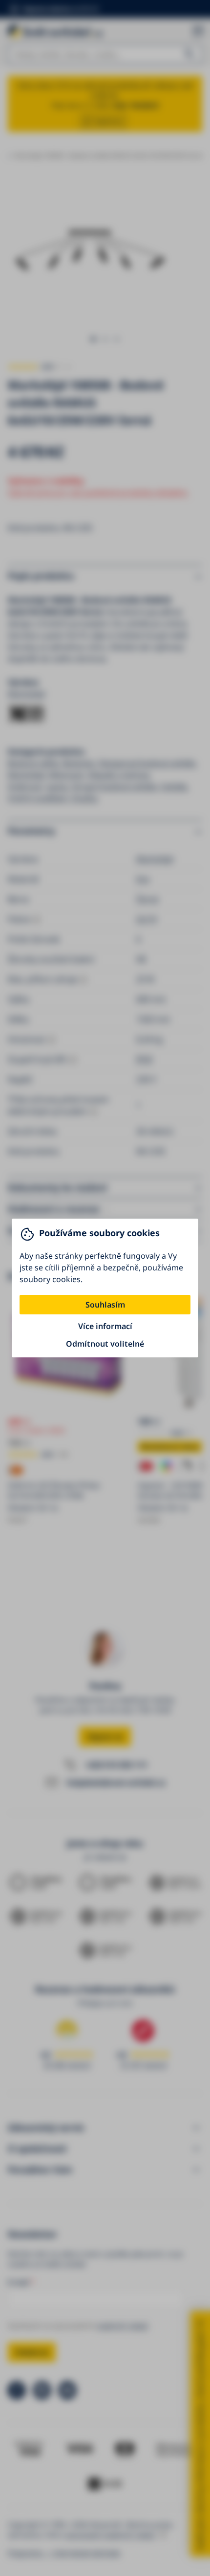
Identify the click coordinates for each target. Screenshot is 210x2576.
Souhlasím (105, 1305)
